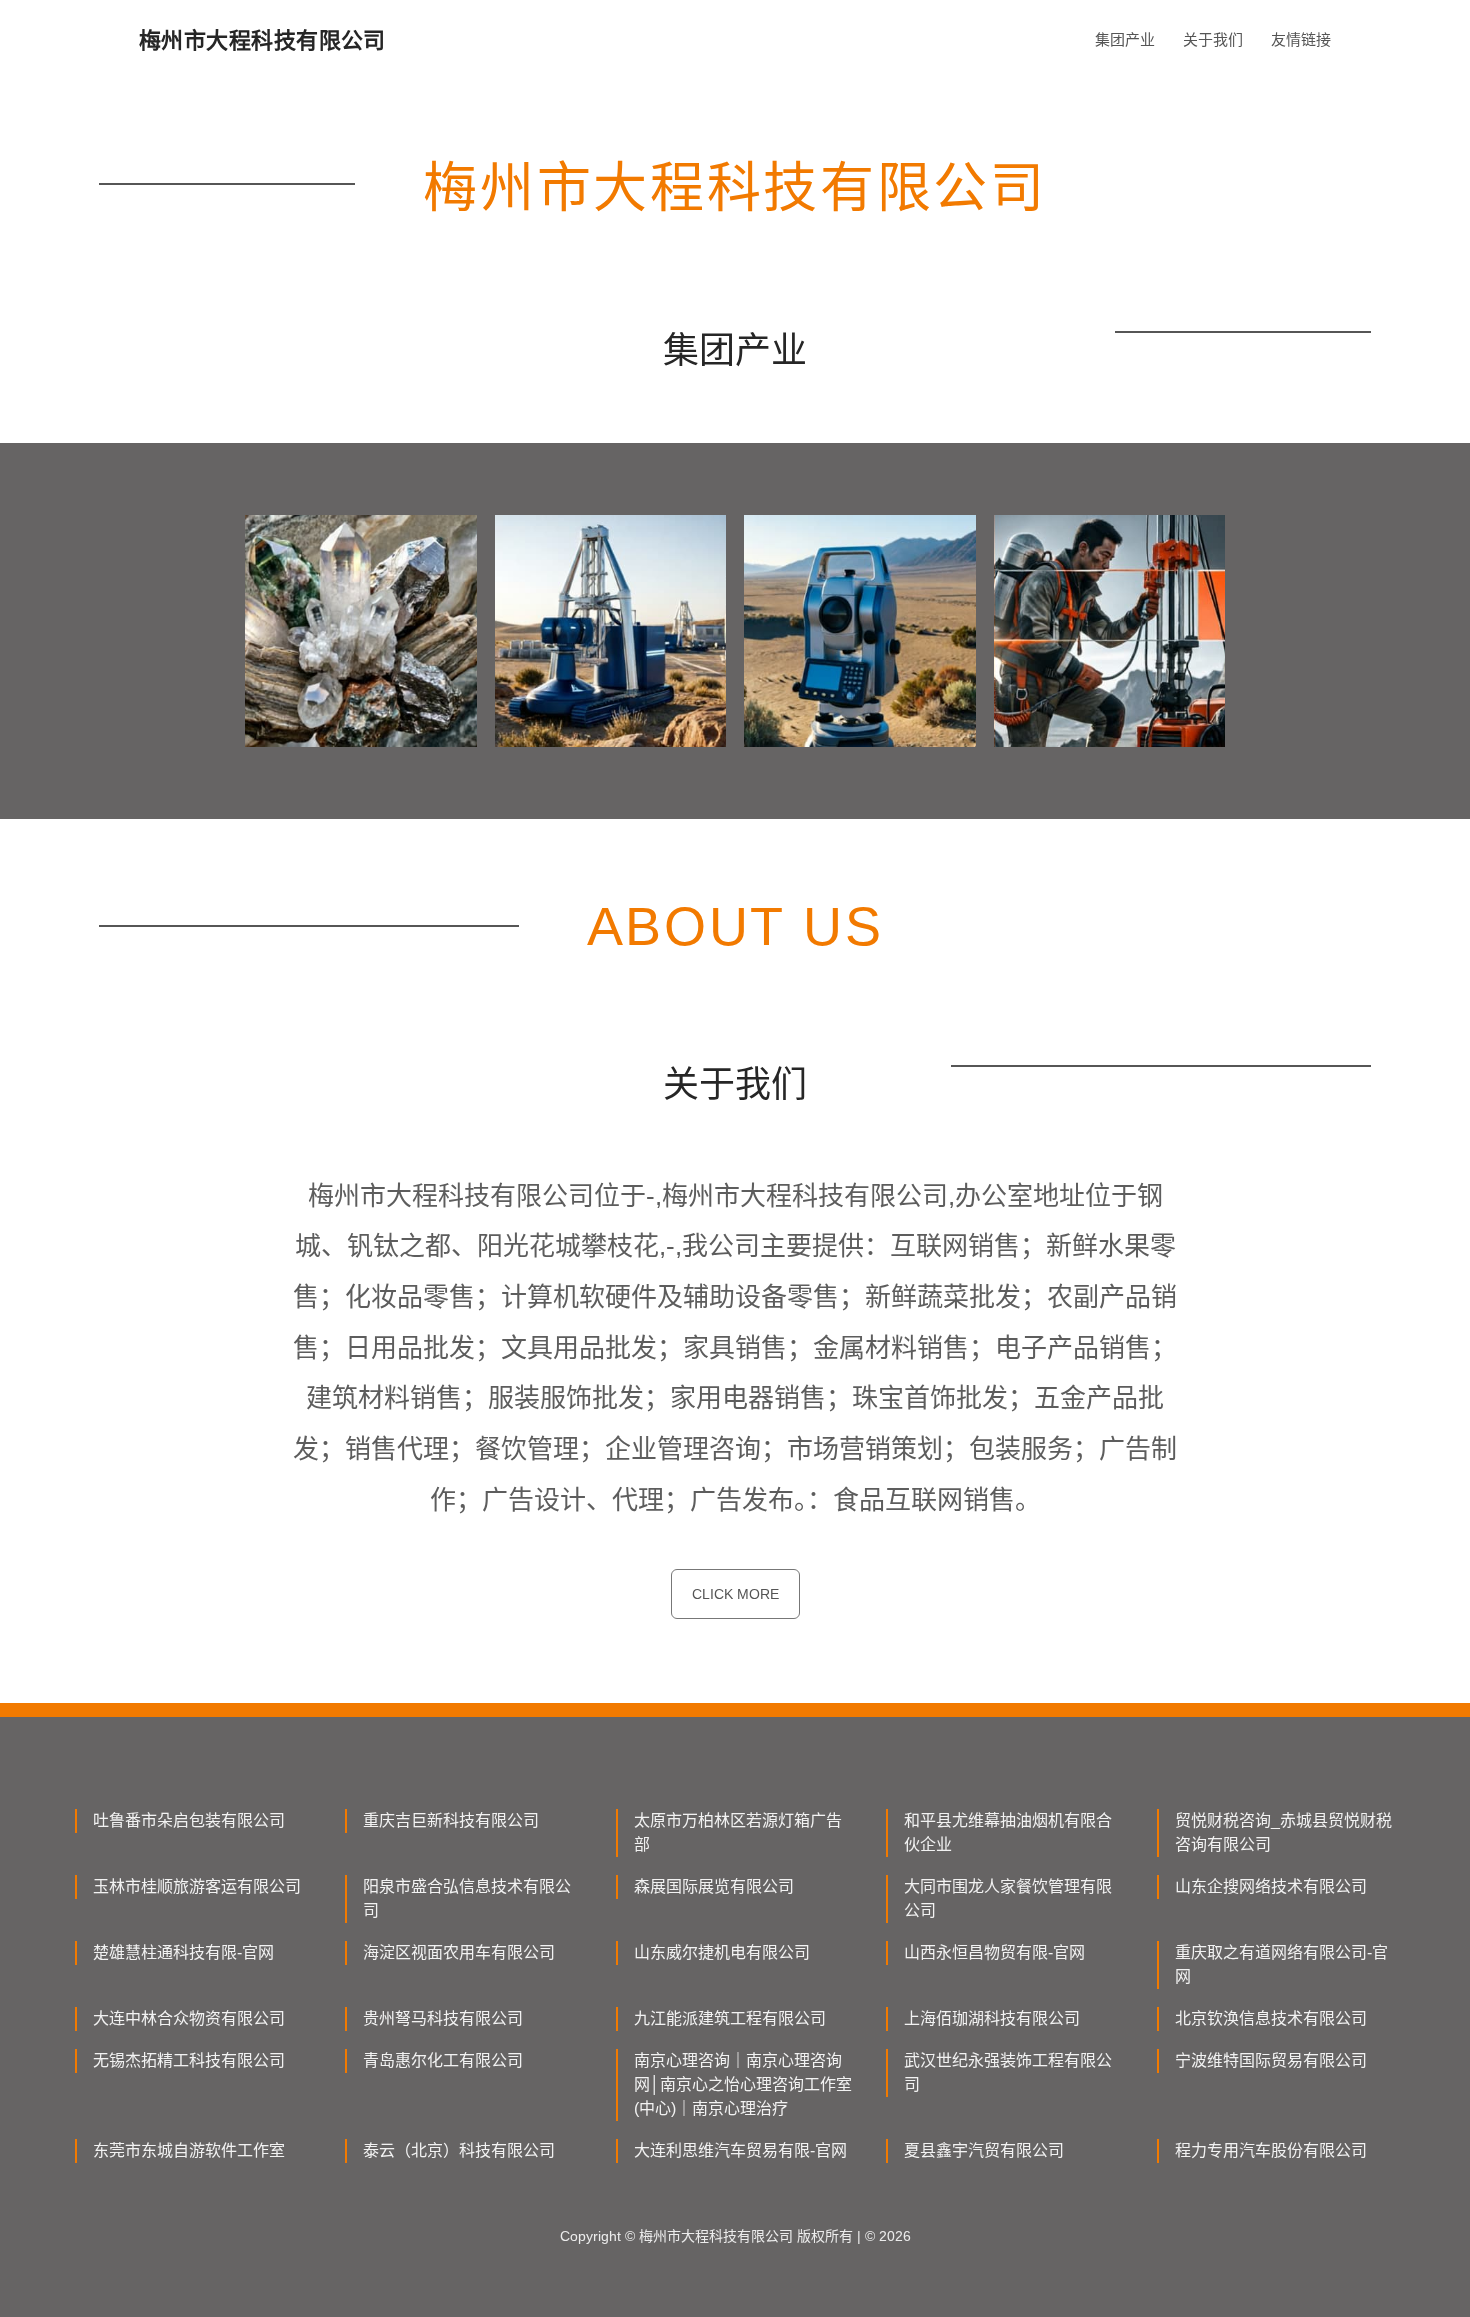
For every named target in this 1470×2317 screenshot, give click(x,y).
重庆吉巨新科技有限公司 (451, 1820)
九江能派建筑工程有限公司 (730, 2018)
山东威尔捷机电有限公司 (722, 1952)
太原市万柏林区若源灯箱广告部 (738, 1832)
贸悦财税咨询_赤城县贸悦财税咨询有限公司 (1283, 1832)
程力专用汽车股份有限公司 (1271, 2150)
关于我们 (1213, 39)
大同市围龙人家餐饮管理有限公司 (1008, 1898)
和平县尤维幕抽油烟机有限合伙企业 (1008, 1832)
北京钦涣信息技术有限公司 (1271, 2018)
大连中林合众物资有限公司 (189, 2018)
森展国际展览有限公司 (714, 1886)
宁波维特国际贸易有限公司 (1271, 2060)
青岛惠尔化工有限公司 (443, 2060)
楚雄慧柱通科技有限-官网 (183, 1952)
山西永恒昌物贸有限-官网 (994, 1952)
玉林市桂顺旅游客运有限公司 (197, 1886)
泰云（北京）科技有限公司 (459, 2150)
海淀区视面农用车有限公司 (459, 1952)
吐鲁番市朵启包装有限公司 (189, 1820)
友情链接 (1301, 39)
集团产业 (1125, 39)
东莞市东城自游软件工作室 (189, 2150)
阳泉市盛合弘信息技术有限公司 (467, 1898)
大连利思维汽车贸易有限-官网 (740, 2150)
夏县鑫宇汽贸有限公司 (984, 2150)
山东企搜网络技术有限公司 (1271, 1886)
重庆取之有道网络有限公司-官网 (1281, 1964)
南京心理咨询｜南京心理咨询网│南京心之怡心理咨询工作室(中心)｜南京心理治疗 (743, 2084)
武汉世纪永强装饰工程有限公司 (1008, 2072)
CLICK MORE (735, 1594)
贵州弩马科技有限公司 (443, 2018)
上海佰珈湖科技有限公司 (992, 2018)
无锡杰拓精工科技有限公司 (189, 2060)
